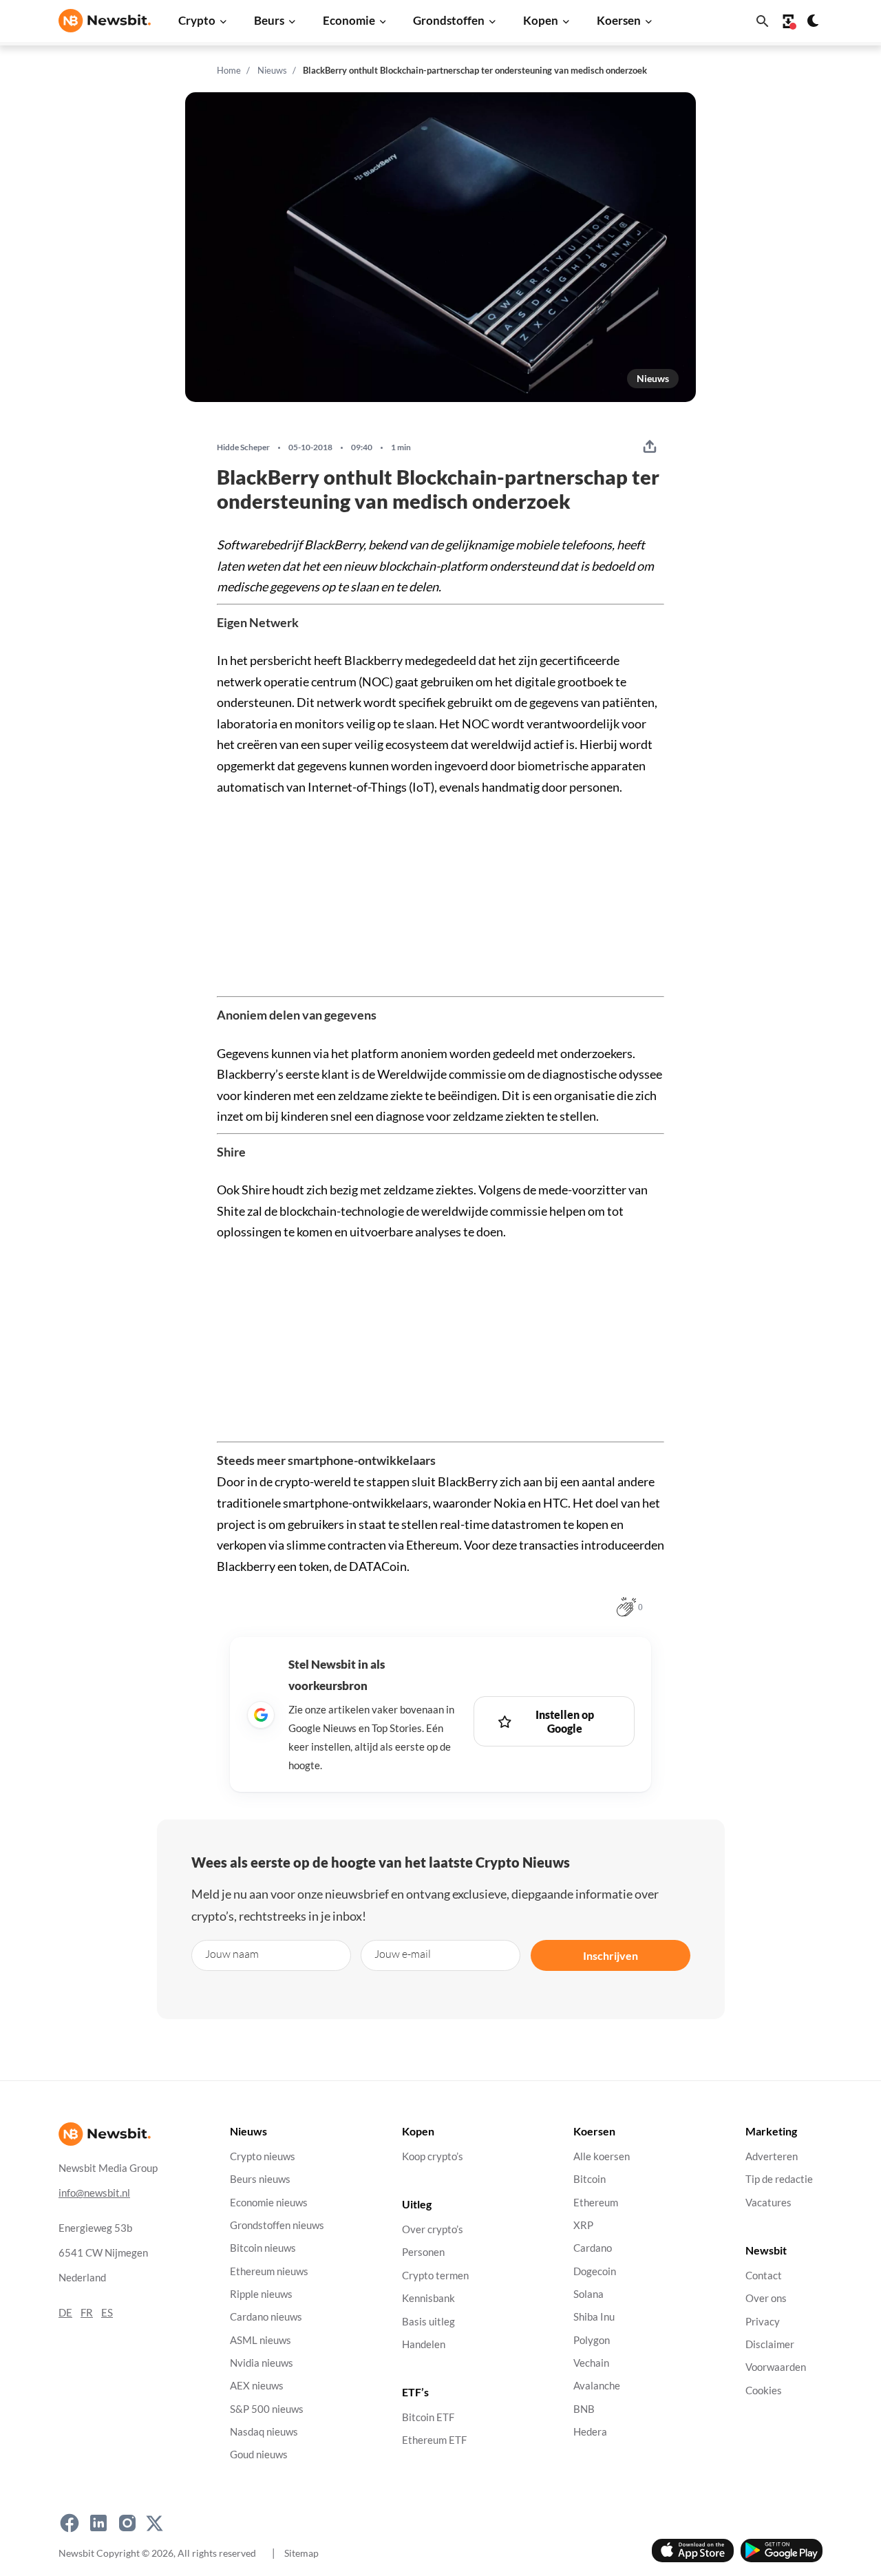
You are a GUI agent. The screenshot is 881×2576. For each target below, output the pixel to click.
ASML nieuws (261, 2340)
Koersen (619, 20)
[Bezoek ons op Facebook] (70, 2524)
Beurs (269, 20)
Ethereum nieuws (269, 2271)
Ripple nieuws (261, 2294)
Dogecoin (595, 2271)
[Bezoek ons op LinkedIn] (98, 2524)
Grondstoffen (449, 20)
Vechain (591, 2363)
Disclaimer (770, 2344)
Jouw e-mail (403, 1953)
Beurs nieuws (260, 2180)
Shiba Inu (594, 2318)
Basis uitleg (428, 2322)
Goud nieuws (259, 2455)
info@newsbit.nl (94, 2193)
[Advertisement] (440, 894)
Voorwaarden (776, 2368)
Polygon (592, 2340)
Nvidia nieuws (262, 2363)
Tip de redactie (779, 2180)
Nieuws (272, 70)
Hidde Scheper (243, 447)
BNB (584, 2409)
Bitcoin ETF (428, 2417)
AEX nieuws (257, 2386)
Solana (588, 2294)
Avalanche (597, 2386)
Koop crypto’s (433, 2156)
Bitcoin (590, 2180)
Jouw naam (232, 1953)
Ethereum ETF (434, 2441)
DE (65, 2313)
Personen (423, 2253)
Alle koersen (602, 2156)
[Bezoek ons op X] (155, 2524)
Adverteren (772, 2156)
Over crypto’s (433, 2230)
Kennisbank (428, 2299)
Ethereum (596, 2203)
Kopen (541, 20)
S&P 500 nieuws (267, 2409)
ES (107, 2313)
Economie (349, 20)
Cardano (593, 2249)
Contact (764, 2276)
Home (229, 70)
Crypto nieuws (263, 2156)
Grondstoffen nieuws (277, 2225)
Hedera (590, 2432)
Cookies (764, 2390)
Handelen (424, 2344)
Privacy (763, 2322)
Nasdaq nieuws (264, 2432)
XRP (583, 2225)
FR (87, 2313)
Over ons (766, 2299)
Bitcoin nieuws (263, 2249)
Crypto (197, 20)
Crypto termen (435, 2276)
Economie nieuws (269, 2203)
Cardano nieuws (266, 2318)
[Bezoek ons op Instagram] (127, 2524)
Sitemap (301, 2553)
